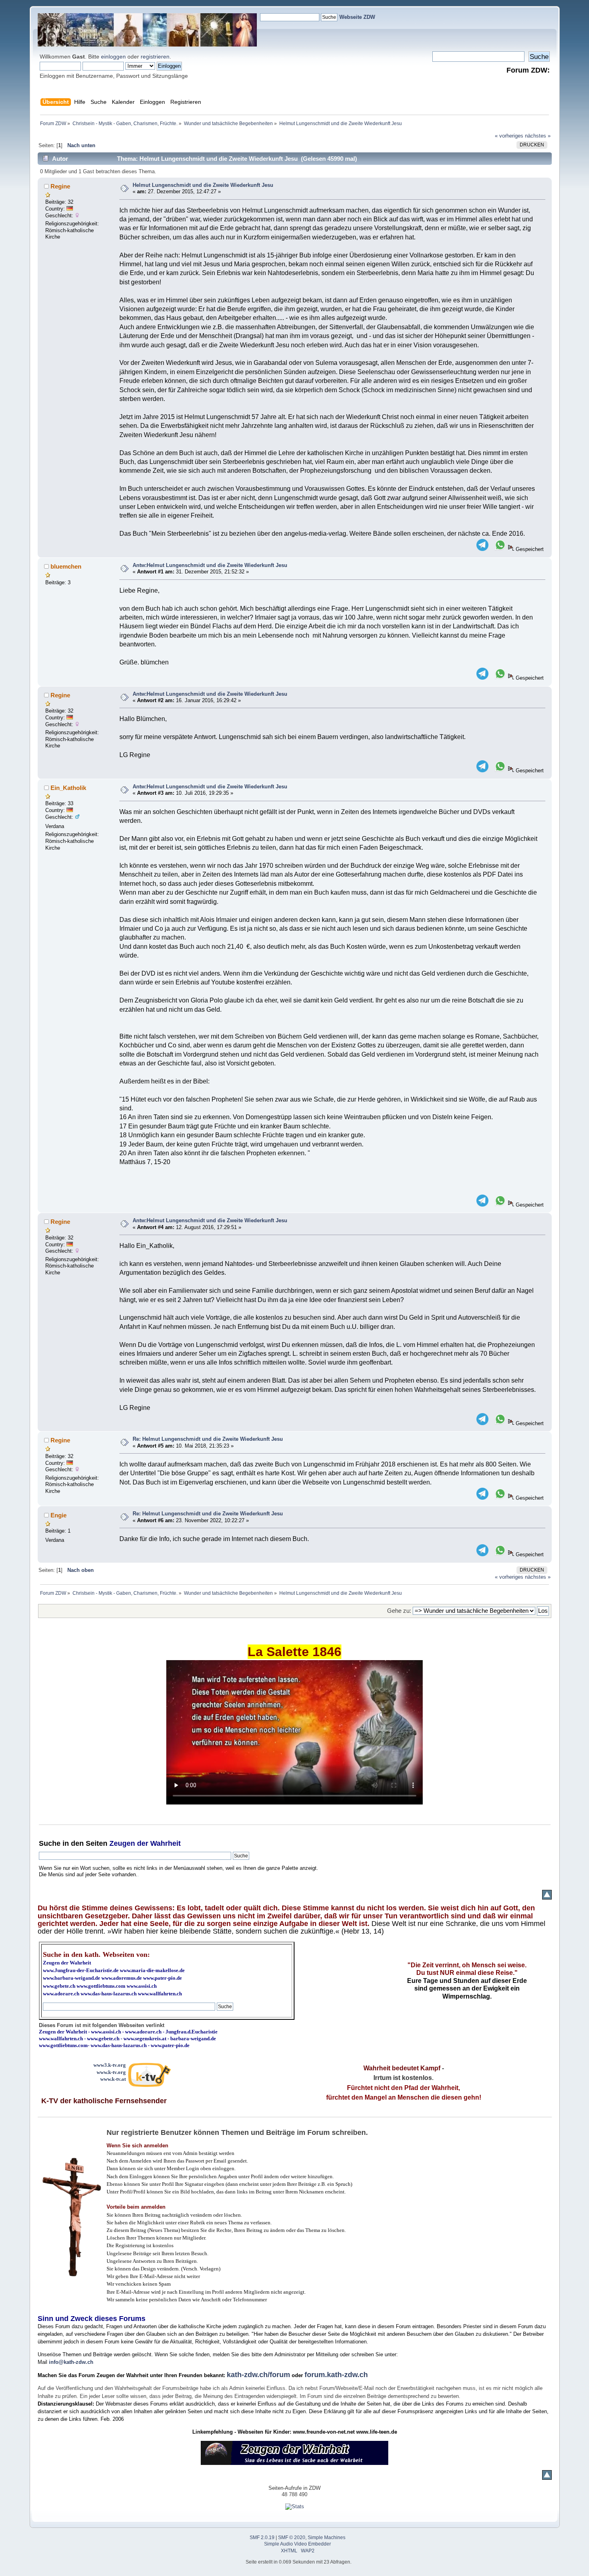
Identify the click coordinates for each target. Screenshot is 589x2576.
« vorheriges (509, 136)
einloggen (113, 57)
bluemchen (66, 566)
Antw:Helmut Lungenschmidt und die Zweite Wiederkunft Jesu (210, 565)
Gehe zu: (399, 1611)
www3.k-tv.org (110, 2065)
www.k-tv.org (111, 2072)
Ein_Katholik (68, 788)
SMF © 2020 (292, 2538)
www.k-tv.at (113, 2079)
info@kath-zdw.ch (71, 2362)
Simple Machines (327, 2538)
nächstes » (538, 136)
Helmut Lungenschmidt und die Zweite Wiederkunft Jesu (203, 185)
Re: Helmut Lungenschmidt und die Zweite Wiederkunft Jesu (208, 1439)
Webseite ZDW (357, 17)
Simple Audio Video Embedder (298, 2544)
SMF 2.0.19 (262, 2538)
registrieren (155, 57)
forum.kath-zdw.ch (336, 2375)
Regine (60, 186)
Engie (58, 1515)
